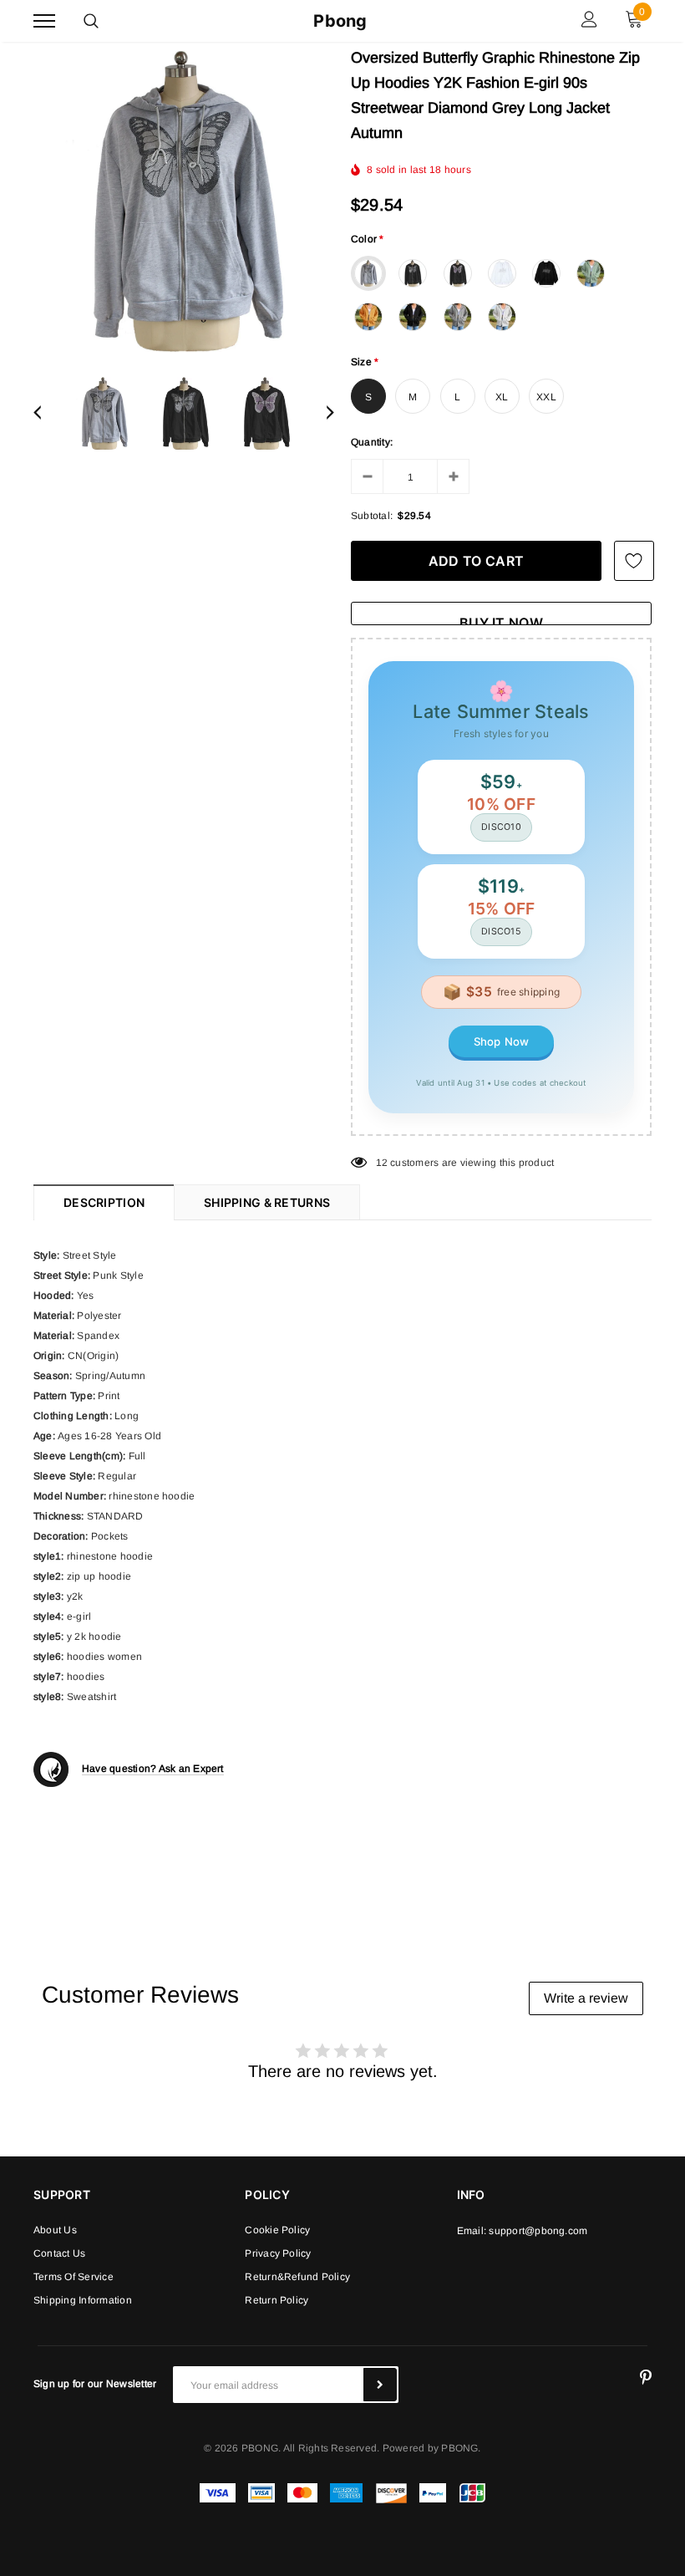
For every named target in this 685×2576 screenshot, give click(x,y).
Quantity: (372, 442)
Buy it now (501, 620)
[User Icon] (589, 21)
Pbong (340, 21)
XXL (546, 397)
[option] (184, 201)
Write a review (586, 1998)
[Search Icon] (91, 21)
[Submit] (380, 2385)
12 (382, 1163)
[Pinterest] (646, 2378)
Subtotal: (372, 516)
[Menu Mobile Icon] (44, 21)
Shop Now (502, 1041)
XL (502, 397)
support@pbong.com (538, 2231)
